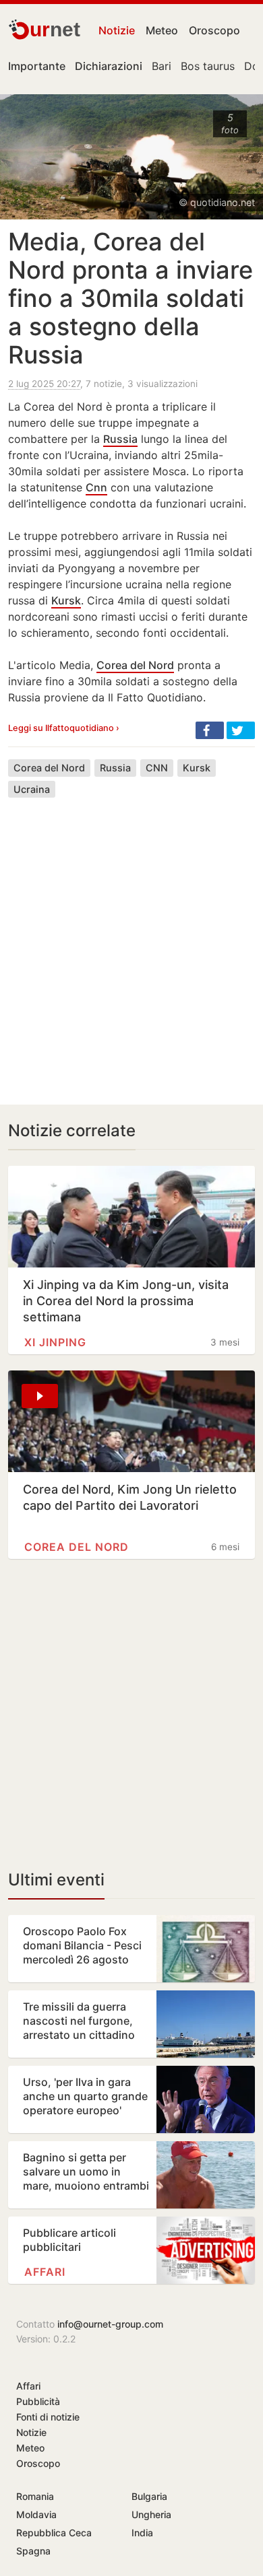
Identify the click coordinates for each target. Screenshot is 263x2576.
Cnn (96, 487)
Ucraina (32, 789)
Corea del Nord (135, 665)
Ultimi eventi (56, 1880)
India (142, 2533)
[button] (210, 730)
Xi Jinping (55, 1342)
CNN (157, 768)
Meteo (162, 30)
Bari (162, 66)
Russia (120, 439)
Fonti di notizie (48, 2417)
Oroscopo (214, 30)
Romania (35, 2496)
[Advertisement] (131, 941)
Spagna (33, 2551)
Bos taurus (208, 66)
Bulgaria (149, 2496)
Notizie (117, 30)
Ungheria (151, 2514)
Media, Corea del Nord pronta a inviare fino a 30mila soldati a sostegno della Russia (130, 298)
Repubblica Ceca (54, 2533)
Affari (45, 2272)
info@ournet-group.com (110, 2324)
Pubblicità (38, 2401)
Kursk (66, 600)
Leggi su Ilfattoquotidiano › (64, 728)
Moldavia (36, 2514)
